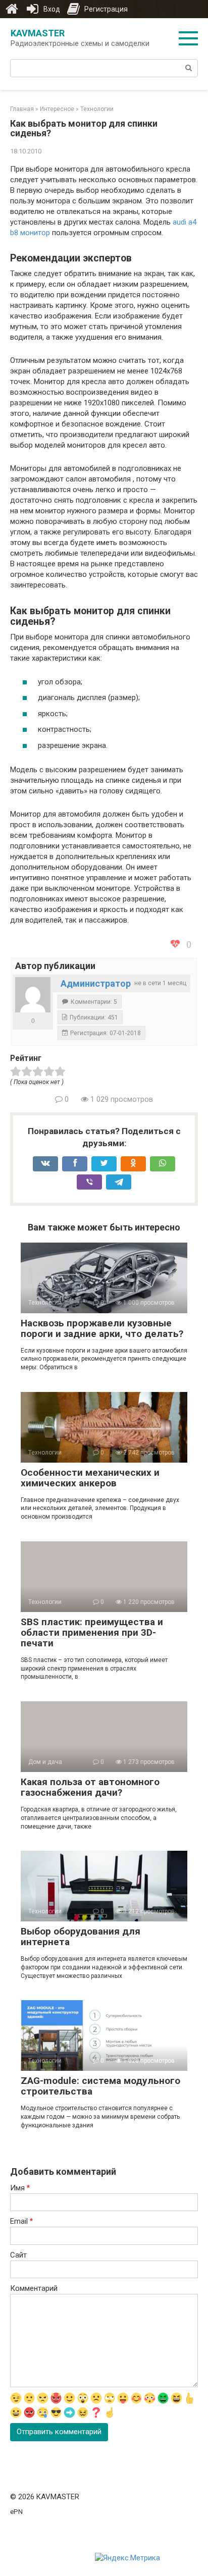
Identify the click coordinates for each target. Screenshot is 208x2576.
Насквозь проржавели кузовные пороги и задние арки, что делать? (102, 1328)
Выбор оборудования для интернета (81, 1937)
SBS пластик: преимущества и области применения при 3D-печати (92, 1632)
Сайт (18, 2255)
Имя (20, 2188)
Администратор (96, 983)
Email (21, 2221)
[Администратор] (33, 995)
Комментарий (34, 2288)
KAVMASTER (38, 33)
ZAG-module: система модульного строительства (100, 2086)
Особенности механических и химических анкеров (90, 1478)
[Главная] (12, 9)
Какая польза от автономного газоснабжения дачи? (90, 1787)
